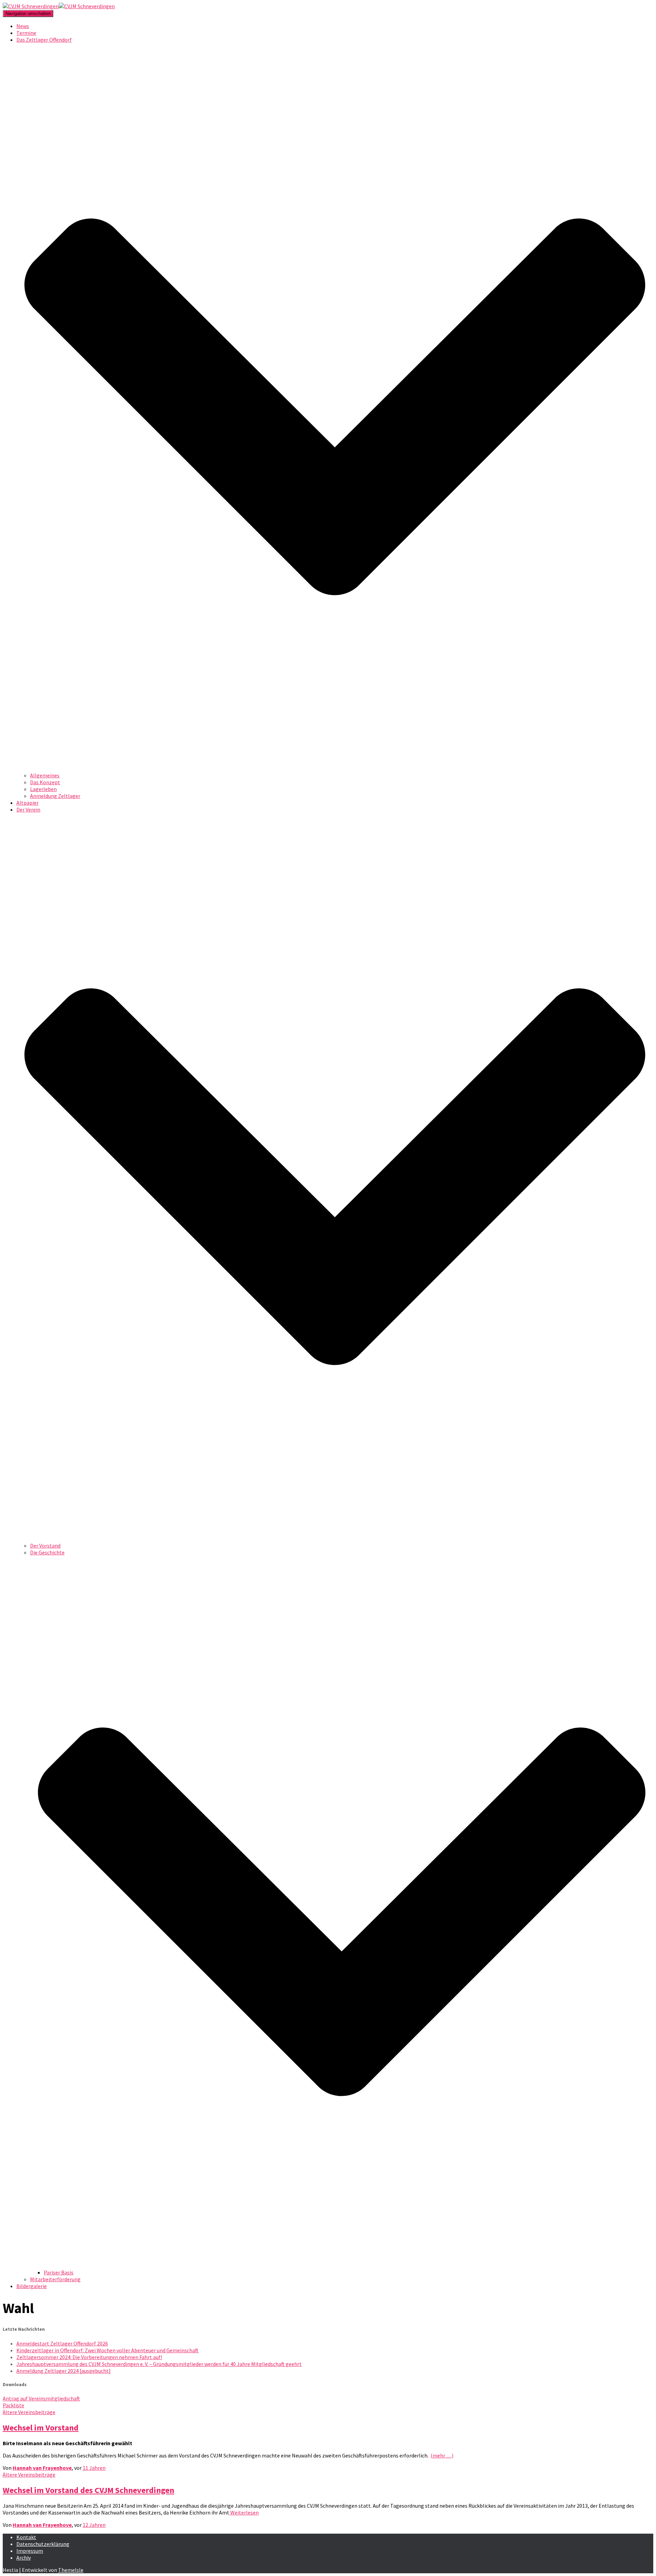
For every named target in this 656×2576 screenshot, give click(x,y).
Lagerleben (43, 789)
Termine (26, 33)
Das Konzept (45, 782)
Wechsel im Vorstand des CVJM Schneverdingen (88, 2490)
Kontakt (26, 2537)
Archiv (24, 2558)
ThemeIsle (71, 2570)
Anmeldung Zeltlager (55, 796)
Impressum (30, 2551)
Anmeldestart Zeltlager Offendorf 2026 (62, 2343)
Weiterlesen (244, 2512)
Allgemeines (45, 775)
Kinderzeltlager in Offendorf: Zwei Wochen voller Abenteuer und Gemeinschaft (107, 2350)
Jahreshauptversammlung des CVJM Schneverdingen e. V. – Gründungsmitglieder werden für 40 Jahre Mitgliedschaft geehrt (159, 2364)
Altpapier (28, 803)
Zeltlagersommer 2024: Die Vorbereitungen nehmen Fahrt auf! (89, 2357)
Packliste (13, 2405)
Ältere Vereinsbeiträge (29, 2412)
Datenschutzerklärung (43, 2544)
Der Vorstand (45, 1546)
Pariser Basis (59, 2272)
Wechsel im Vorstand (41, 2428)
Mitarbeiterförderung (55, 2279)
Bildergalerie (32, 2286)
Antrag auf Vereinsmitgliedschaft (41, 2398)
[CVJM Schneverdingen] (59, 6)
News (23, 26)
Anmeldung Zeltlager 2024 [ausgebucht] (64, 2371)
